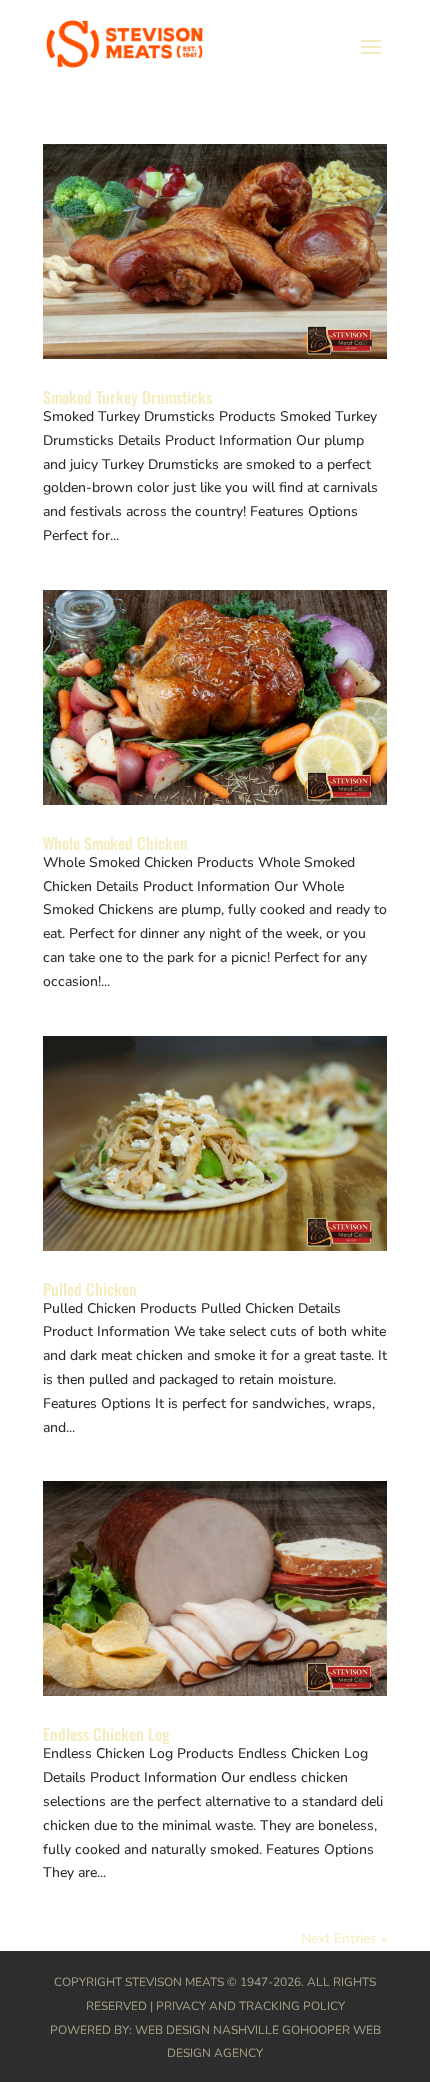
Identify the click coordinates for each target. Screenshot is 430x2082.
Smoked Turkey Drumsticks (127, 397)
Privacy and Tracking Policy (250, 2006)
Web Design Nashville (207, 2030)
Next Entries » (344, 1938)
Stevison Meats (174, 1982)
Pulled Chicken (90, 1289)
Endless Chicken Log (106, 1734)
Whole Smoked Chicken (115, 843)
